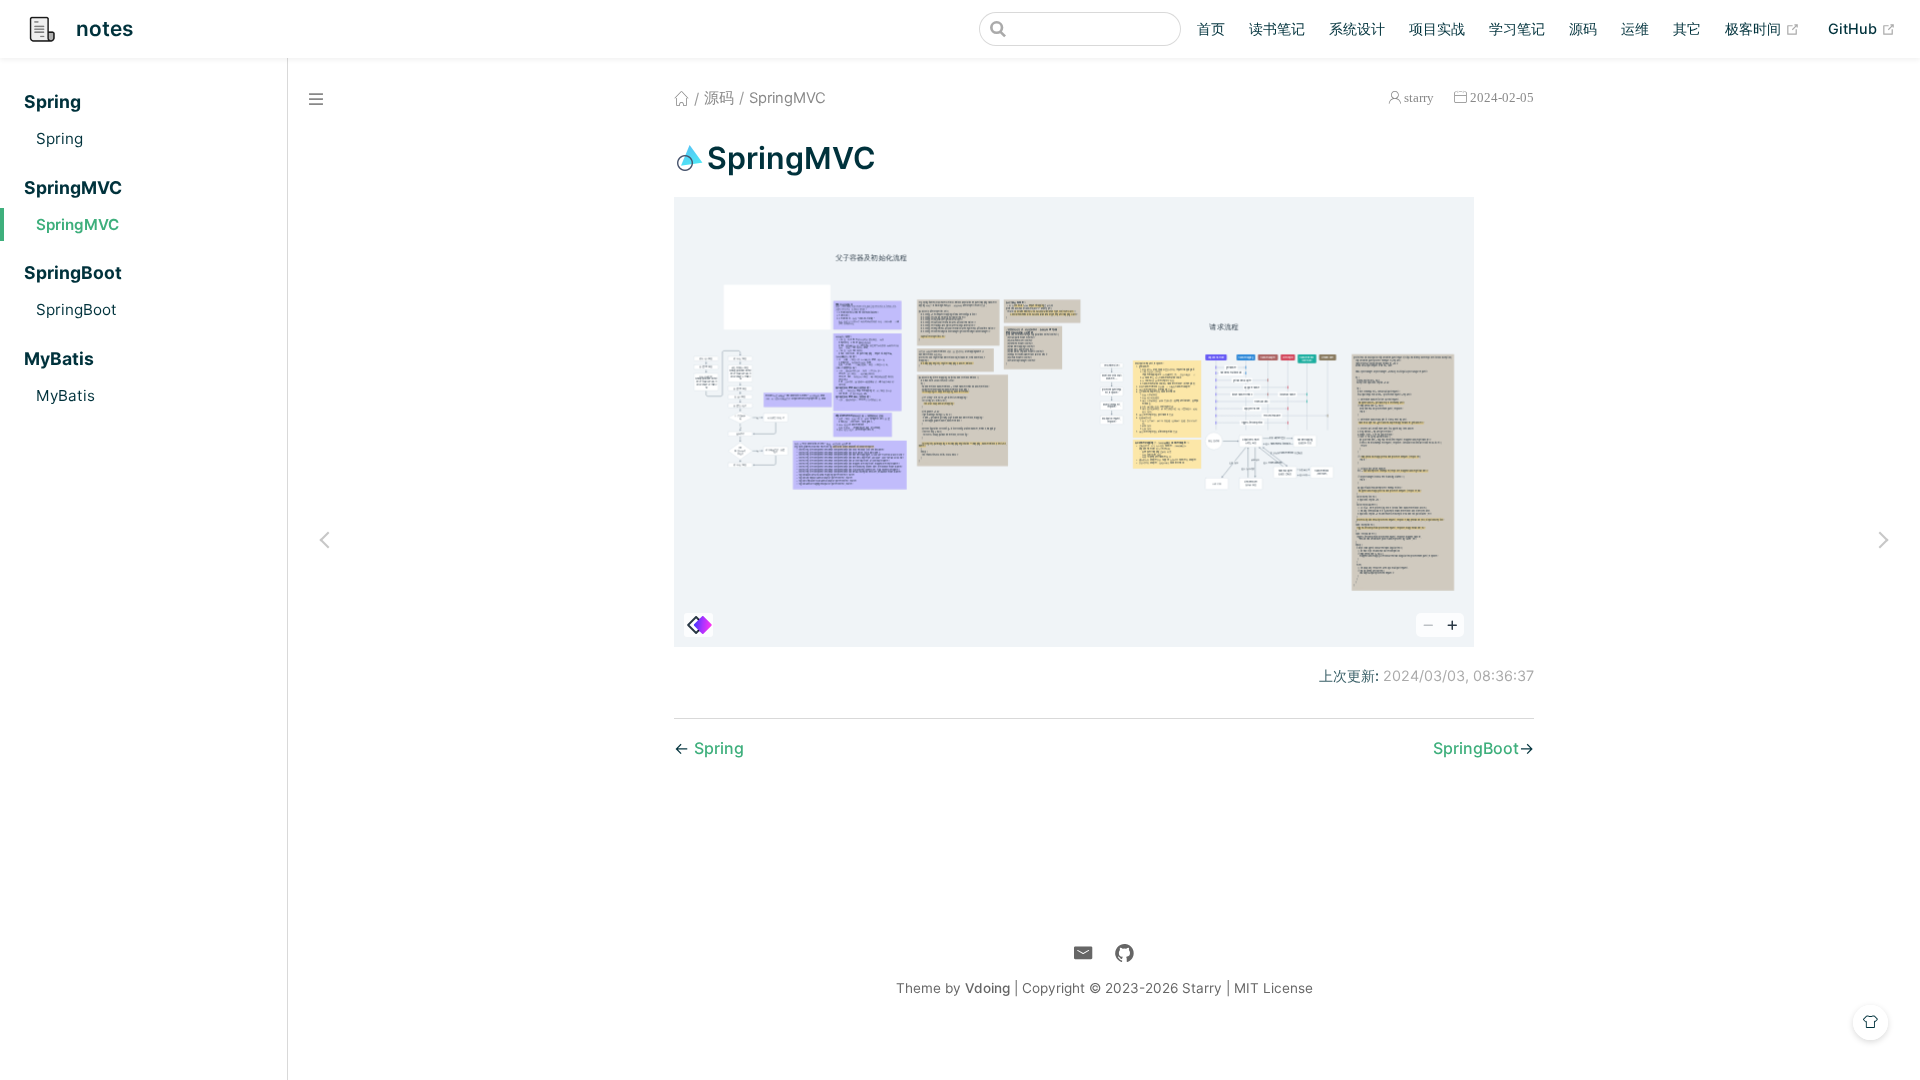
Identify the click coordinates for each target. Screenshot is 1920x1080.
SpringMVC (77, 224)
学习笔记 (1517, 28)
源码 (1583, 28)
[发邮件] (1083, 953)
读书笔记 (1277, 28)
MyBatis (65, 395)
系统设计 (1357, 28)
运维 (1635, 28)
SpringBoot (76, 309)
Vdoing (987, 988)
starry (1419, 97)
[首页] (681, 98)
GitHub (1862, 28)
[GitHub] (1124, 953)
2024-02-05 (1502, 97)
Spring (59, 138)
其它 (1687, 28)
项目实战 (1437, 28)
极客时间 (1762, 28)
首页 (1211, 28)
